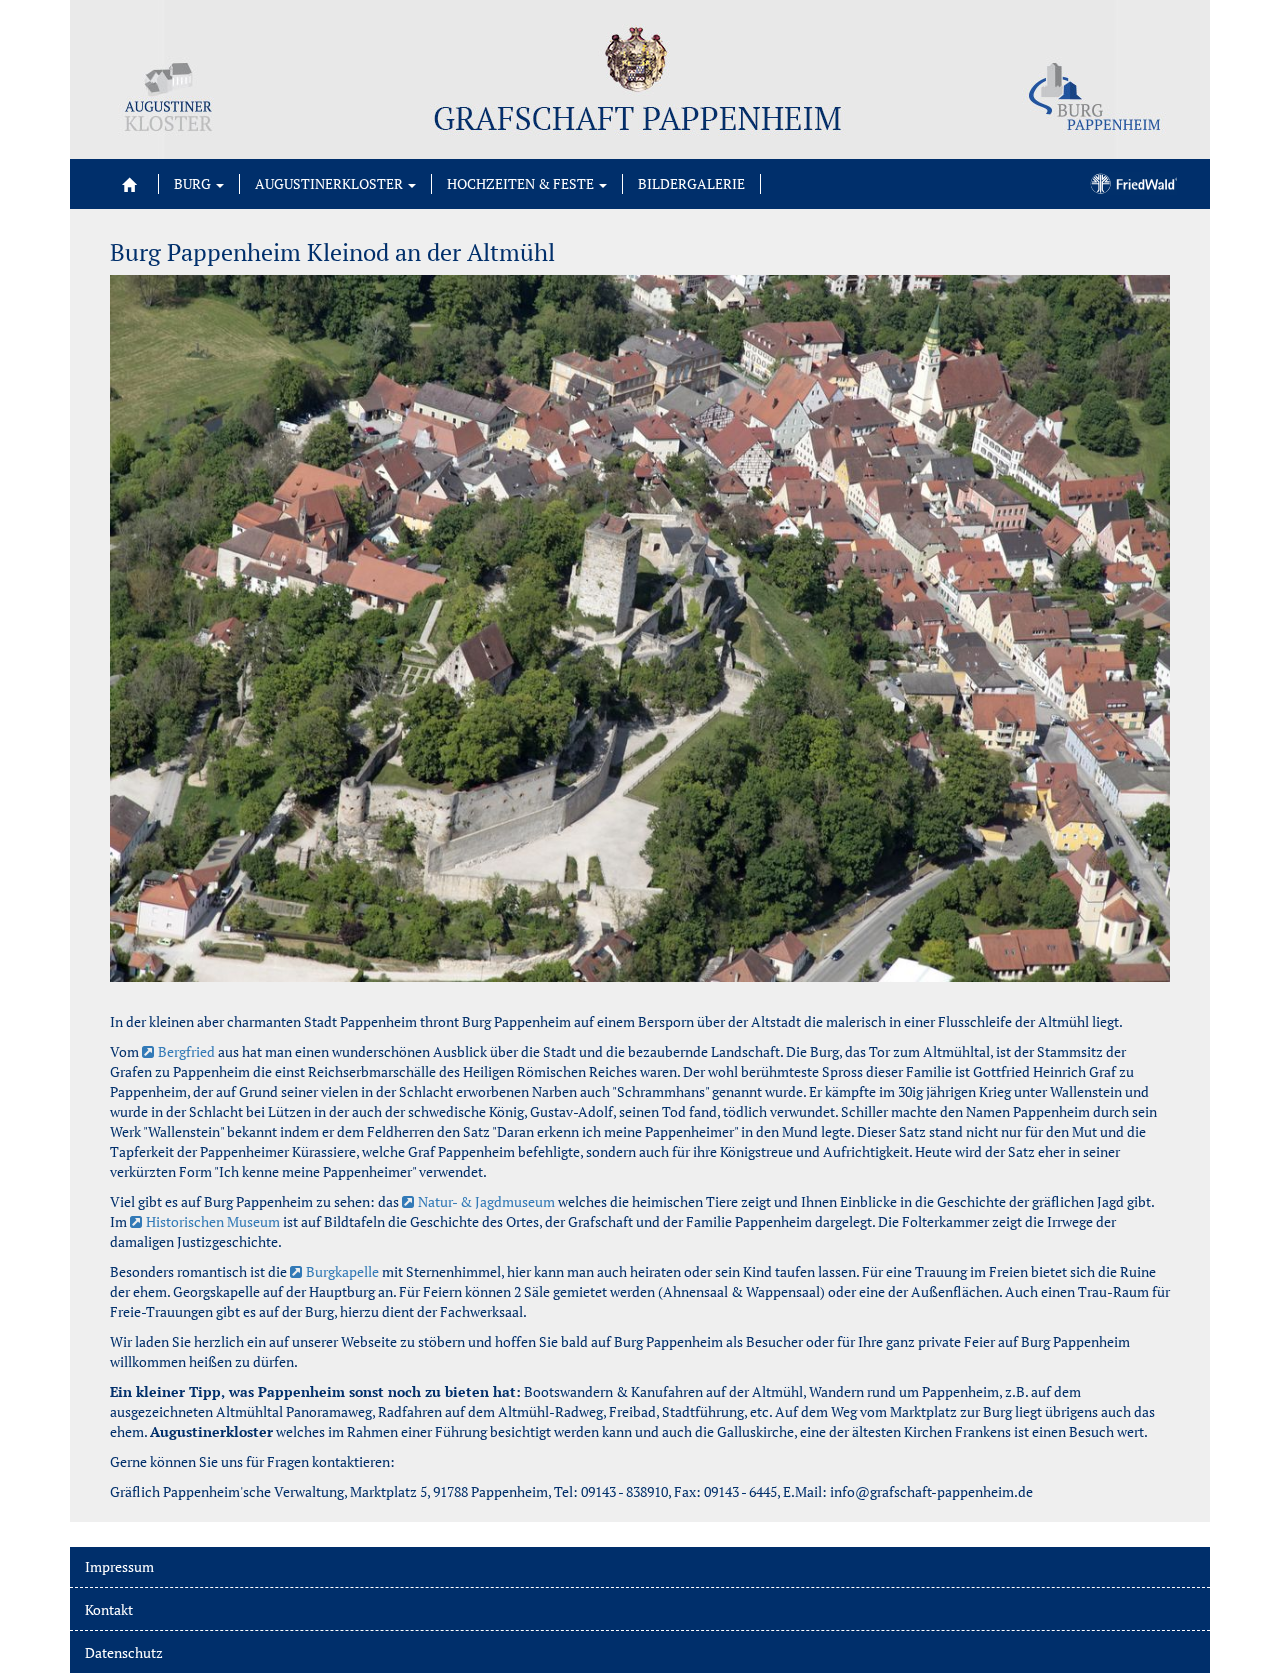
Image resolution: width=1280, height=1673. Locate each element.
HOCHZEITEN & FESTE (522, 183)
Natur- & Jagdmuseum (486, 1201)
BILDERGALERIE (691, 183)
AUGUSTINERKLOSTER (330, 183)
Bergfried (186, 1051)
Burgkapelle (342, 1271)
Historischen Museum (213, 1221)
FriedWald (1130, 181)
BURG (194, 183)
